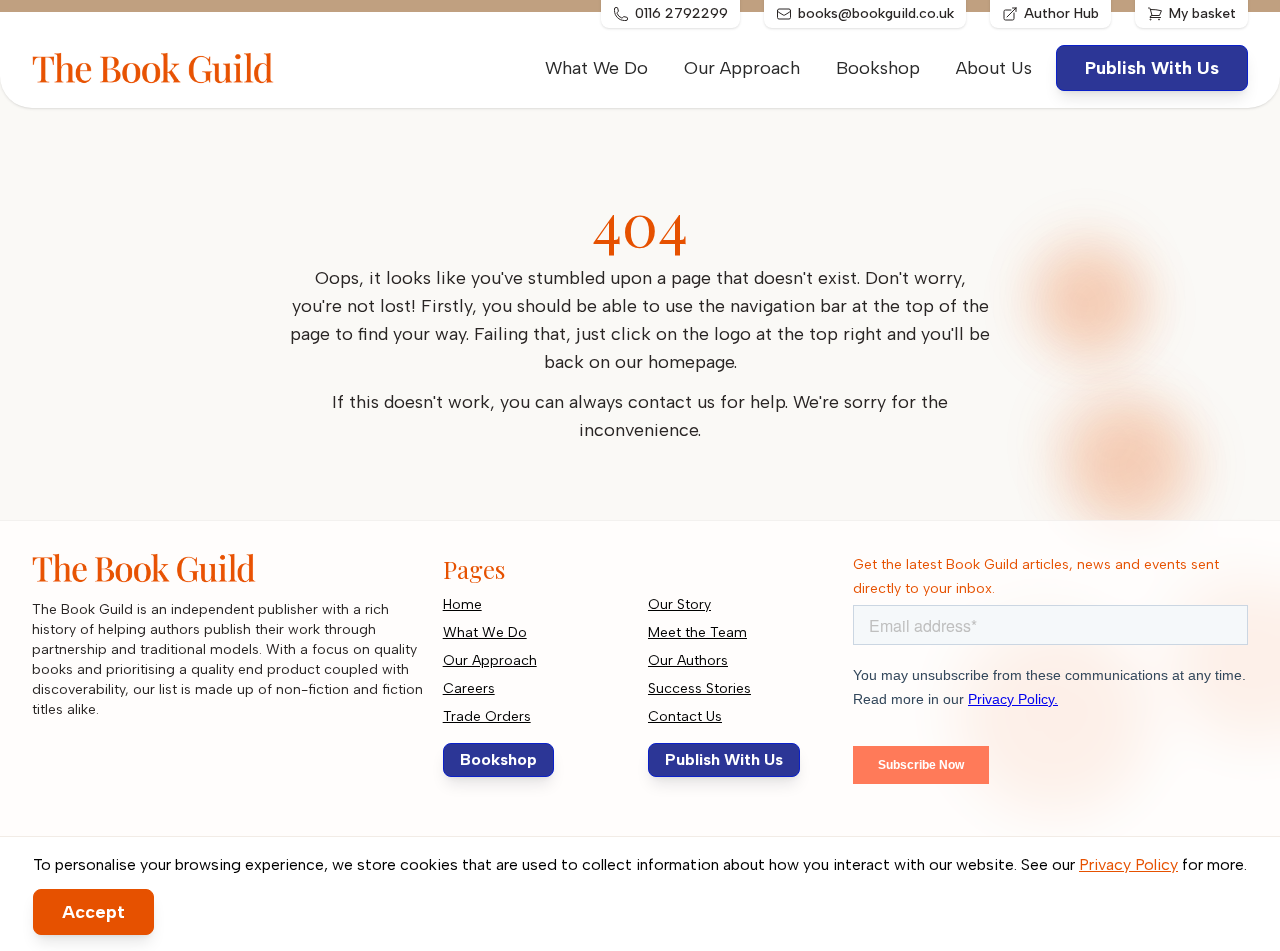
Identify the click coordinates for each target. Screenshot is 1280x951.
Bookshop (878, 68)
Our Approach (742, 68)
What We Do (596, 68)
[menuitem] (994, 68)
